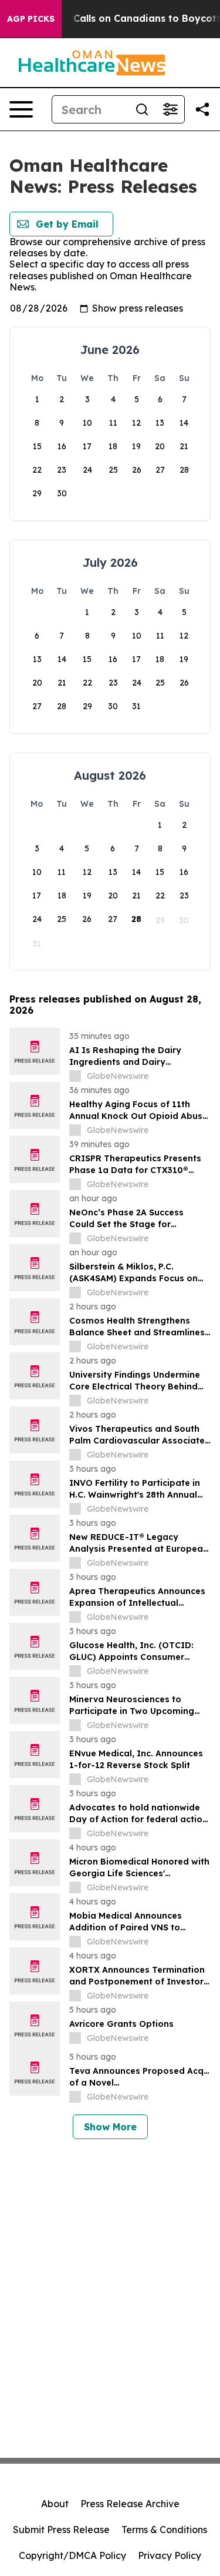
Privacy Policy (170, 2555)
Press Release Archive (130, 2504)
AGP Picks (31, 19)
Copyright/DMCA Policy (72, 2555)
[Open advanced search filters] (170, 109)
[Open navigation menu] (21, 109)
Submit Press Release (61, 2530)
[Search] (142, 109)
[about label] (75, 1076)
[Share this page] (202, 109)
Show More (110, 2127)
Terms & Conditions (164, 2530)
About (55, 2504)
